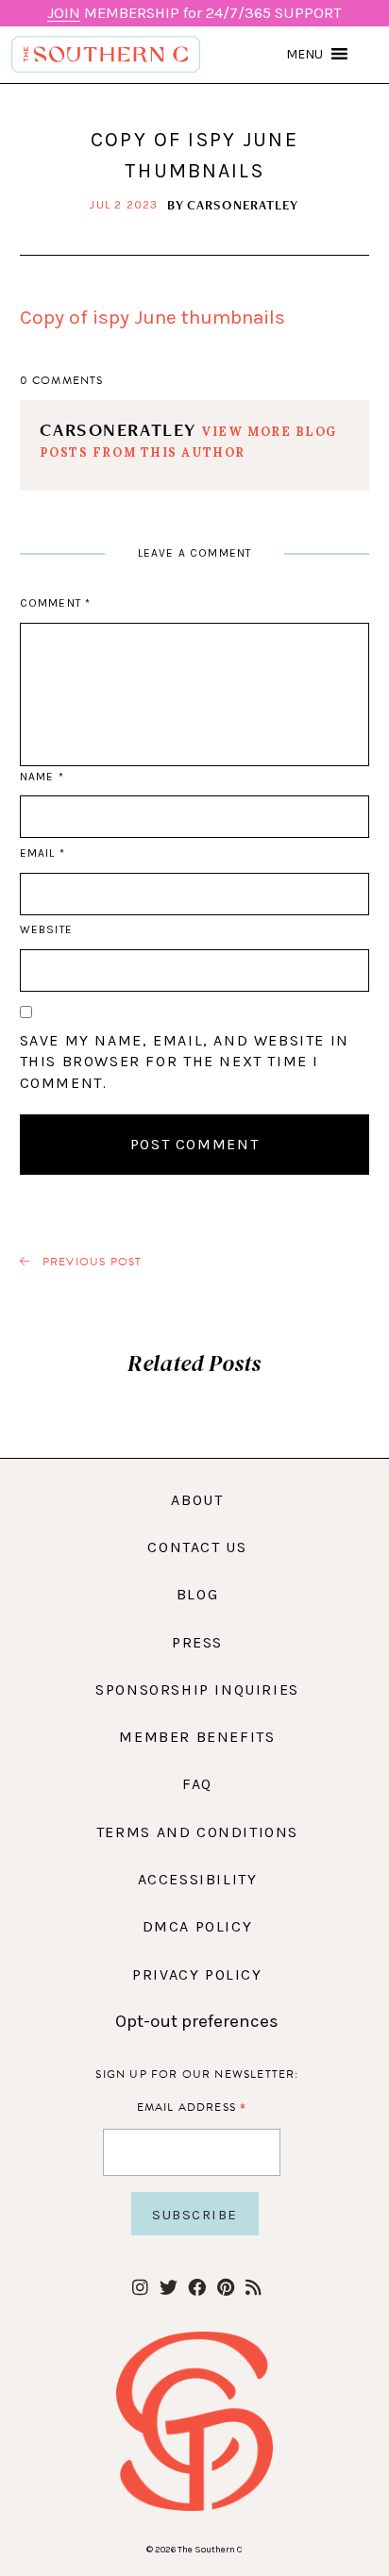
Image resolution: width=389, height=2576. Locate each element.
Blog (197, 1594)
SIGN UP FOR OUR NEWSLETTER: (197, 2074)
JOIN (64, 13)
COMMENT (55, 603)
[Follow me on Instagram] (140, 2289)
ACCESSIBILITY (198, 1879)
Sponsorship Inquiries (197, 1689)
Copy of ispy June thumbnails (152, 317)
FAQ (197, 1784)
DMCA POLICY (198, 1926)
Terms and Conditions (197, 1832)
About (197, 1500)
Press (197, 1642)
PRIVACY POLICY (197, 1974)
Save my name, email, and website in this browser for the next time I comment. (185, 1062)
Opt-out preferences (197, 2021)
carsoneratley (243, 205)
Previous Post (91, 1262)
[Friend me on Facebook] (197, 2289)
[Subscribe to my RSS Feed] (254, 2289)
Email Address (192, 2107)
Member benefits (197, 1737)
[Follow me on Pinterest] (225, 2289)
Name (42, 777)
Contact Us (197, 1547)
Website (46, 929)
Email (42, 853)
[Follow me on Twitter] (169, 2289)
